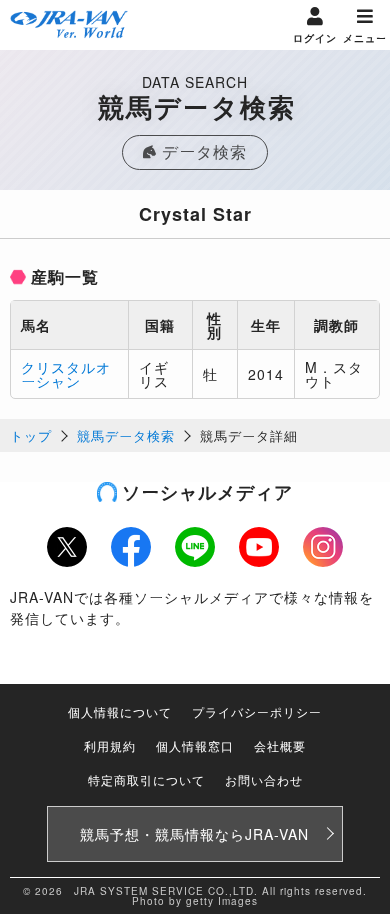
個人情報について (120, 711)
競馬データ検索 (126, 435)
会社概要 (280, 745)
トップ (31, 435)
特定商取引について (146, 779)
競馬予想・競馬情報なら (194, 834)
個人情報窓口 (195, 745)
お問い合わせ (264, 779)
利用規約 (110, 745)
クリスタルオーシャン (66, 374)
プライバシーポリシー (257, 711)
